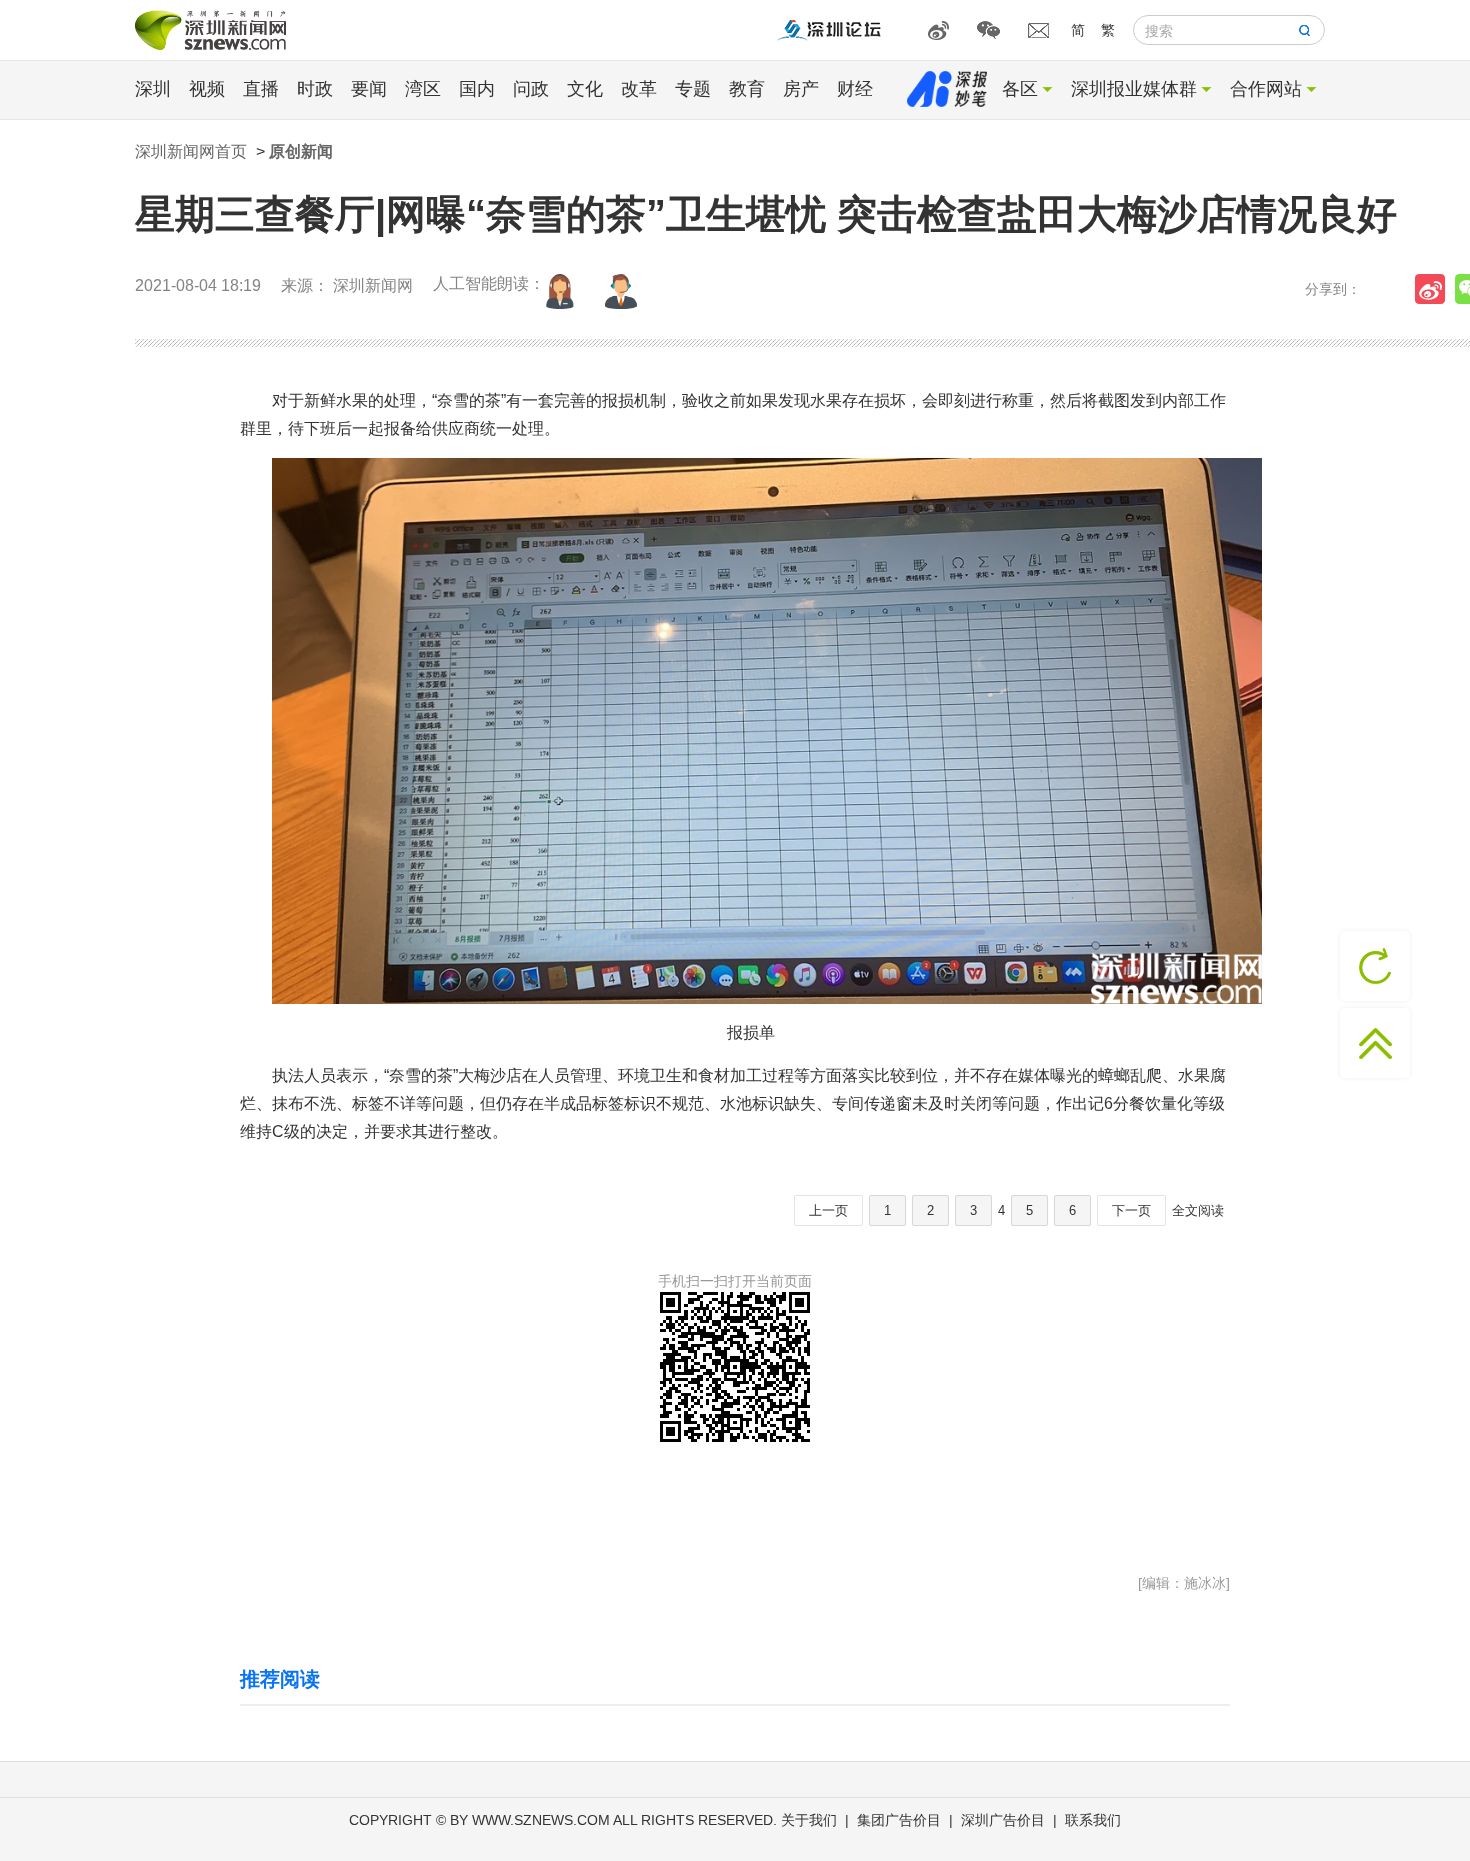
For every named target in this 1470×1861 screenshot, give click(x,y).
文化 (585, 89)
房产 (801, 89)
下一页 (1131, 1210)
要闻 (369, 89)
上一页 (828, 1210)
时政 (315, 89)
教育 (747, 89)
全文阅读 (1198, 1210)
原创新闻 (301, 151)
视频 (207, 89)
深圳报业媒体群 (1134, 89)
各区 (1020, 89)
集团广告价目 (899, 1820)
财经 (855, 89)
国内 (477, 89)
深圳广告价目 (1003, 1820)
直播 (261, 89)
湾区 (423, 89)
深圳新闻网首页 (191, 151)
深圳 (153, 89)
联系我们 (1093, 1820)
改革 (639, 89)
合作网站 (1266, 89)
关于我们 (809, 1820)
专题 (693, 89)
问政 (531, 89)
